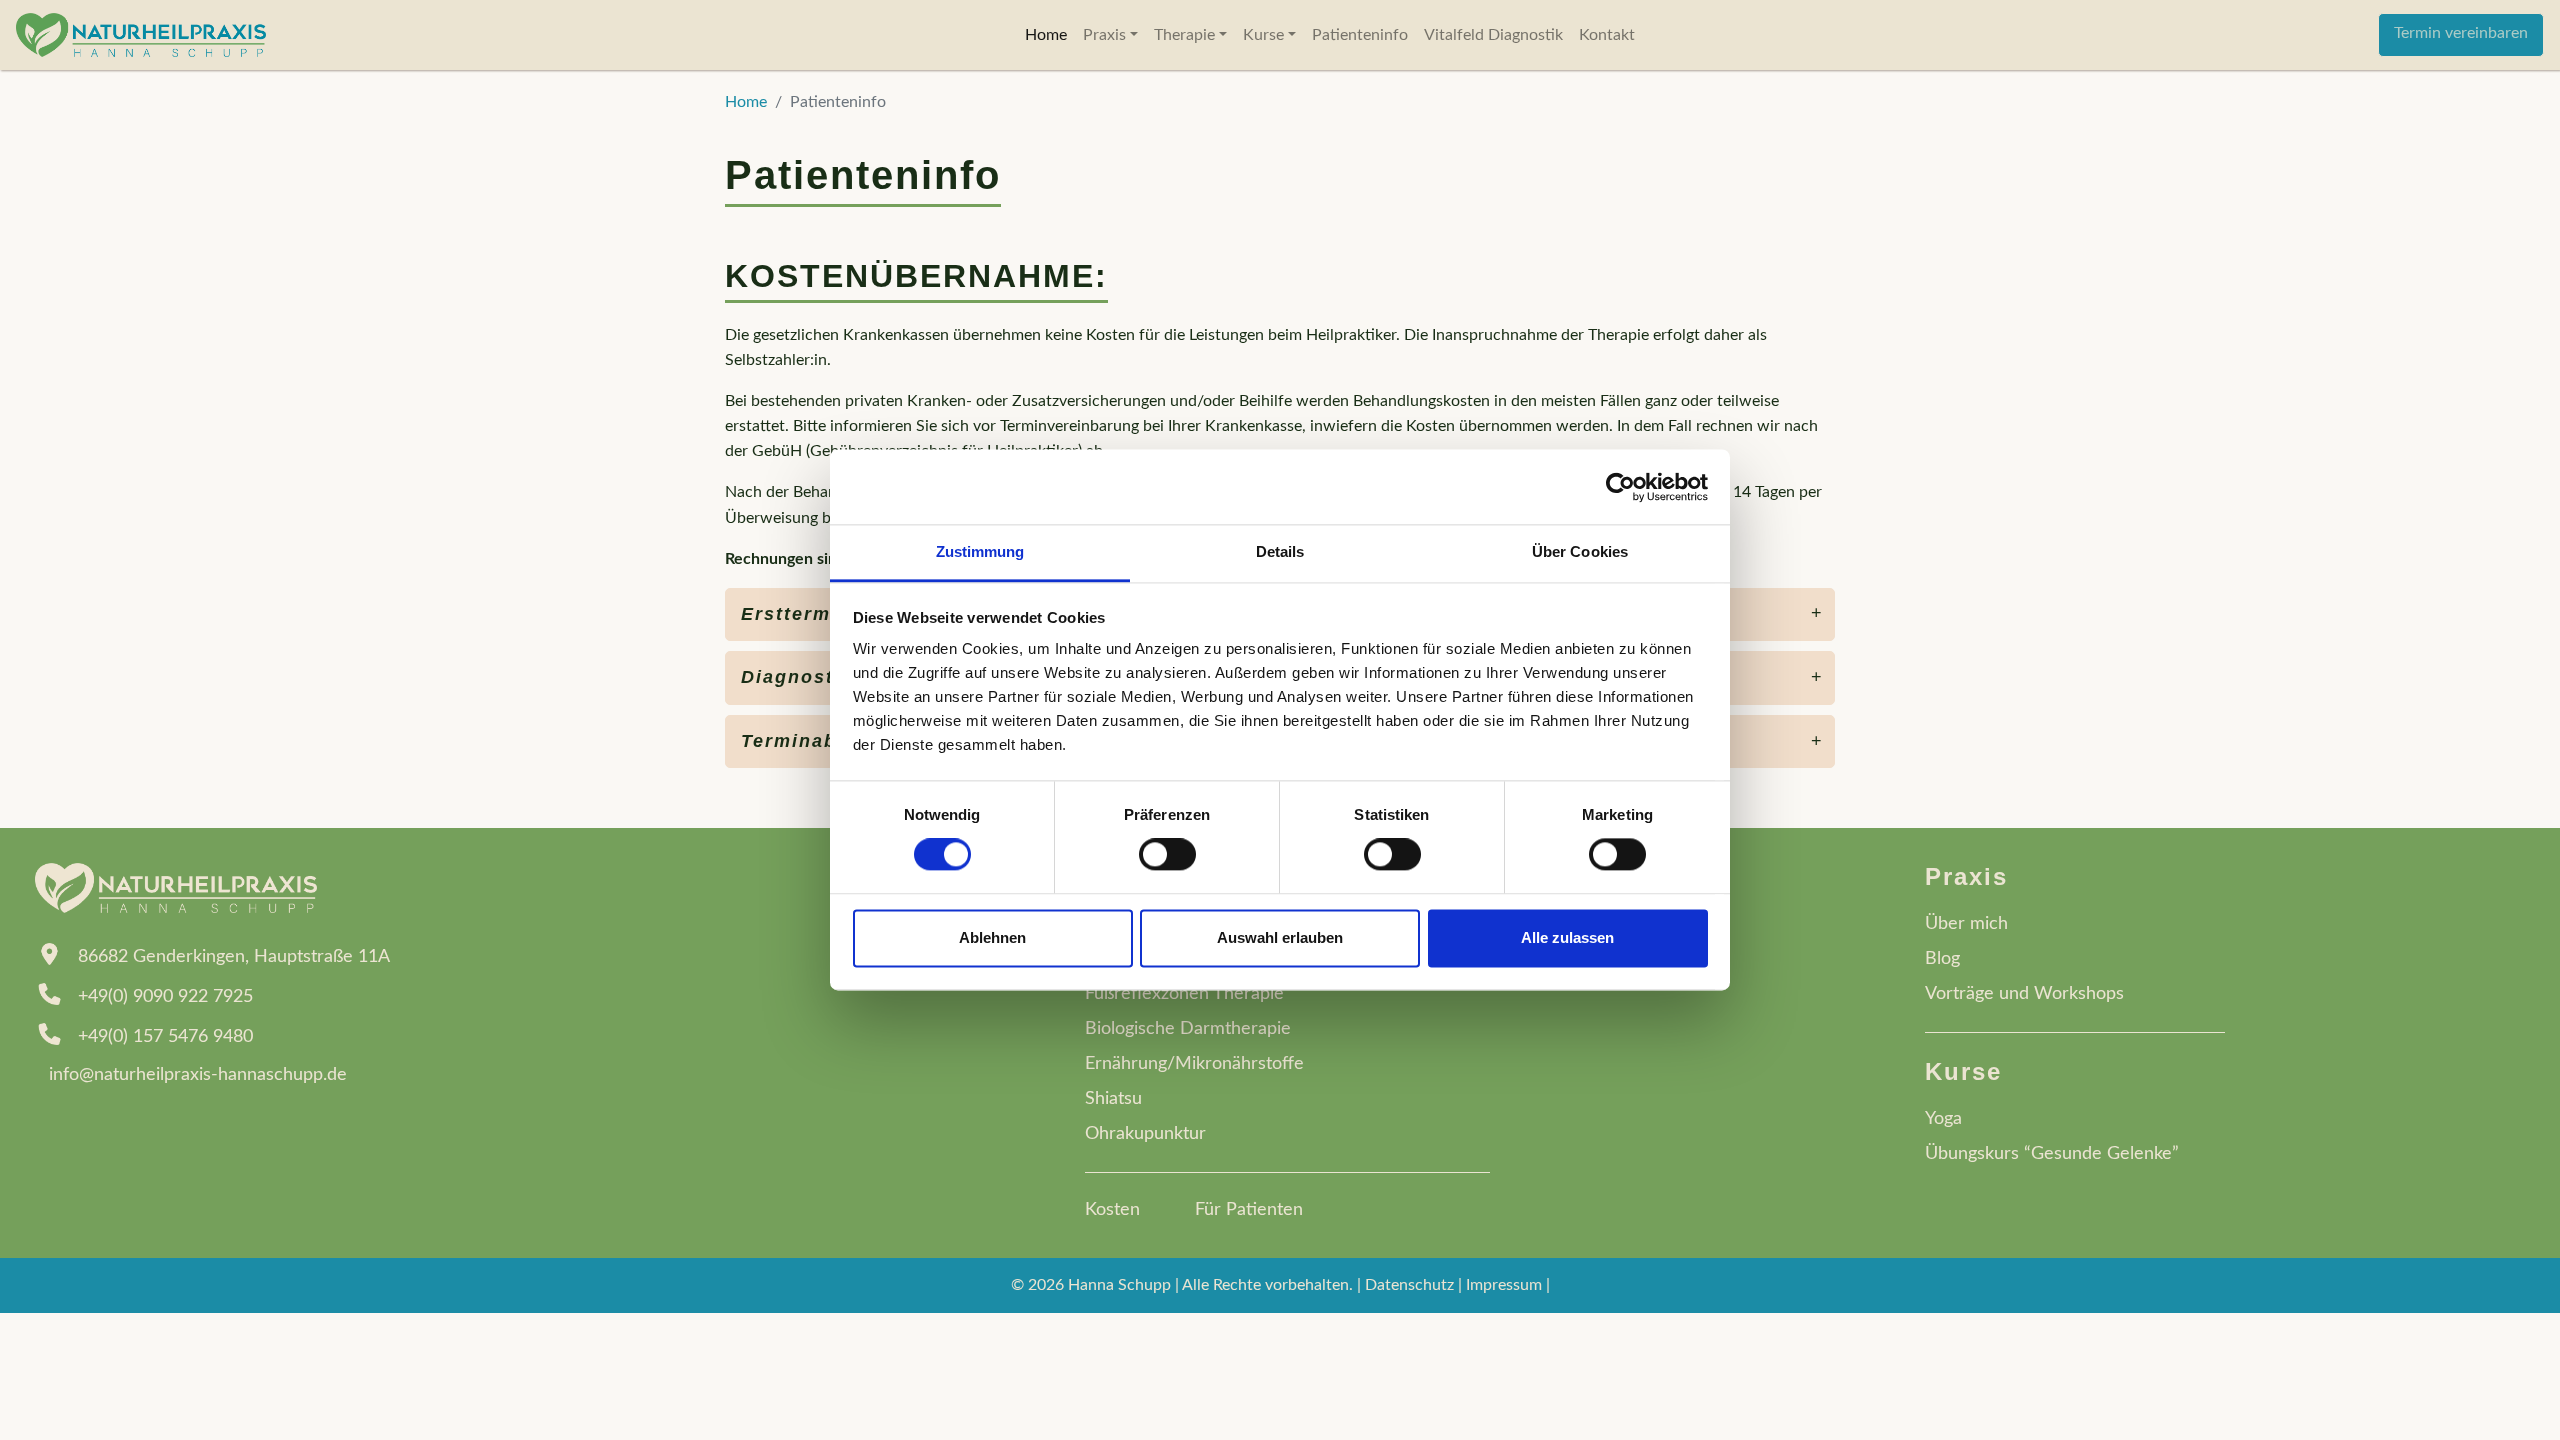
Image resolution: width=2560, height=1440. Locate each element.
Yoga (1943, 1119)
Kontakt (1607, 35)
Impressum (1504, 1285)
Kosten (1112, 1210)
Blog (1942, 959)
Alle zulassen (1567, 937)
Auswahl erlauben (1280, 937)
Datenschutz (1409, 1285)
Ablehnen (992, 937)
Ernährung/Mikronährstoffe (1194, 1064)
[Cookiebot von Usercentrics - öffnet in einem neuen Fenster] (1620, 487)
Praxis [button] (1106, 35)
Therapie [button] (1186, 35)
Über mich (1966, 924)
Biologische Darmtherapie (1188, 1029)
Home (1046, 35)
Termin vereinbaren (2461, 33)
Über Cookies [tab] (1580, 551)
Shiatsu (1113, 1099)
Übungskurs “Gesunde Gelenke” (2052, 1154)
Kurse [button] (1265, 35)
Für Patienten (1249, 1210)
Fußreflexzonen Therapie (1184, 994)
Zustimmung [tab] (980, 551)
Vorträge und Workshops (2024, 994)
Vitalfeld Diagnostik (1493, 35)
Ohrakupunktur (1145, 1134)
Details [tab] (1280, 551)
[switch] (1167, 855)
